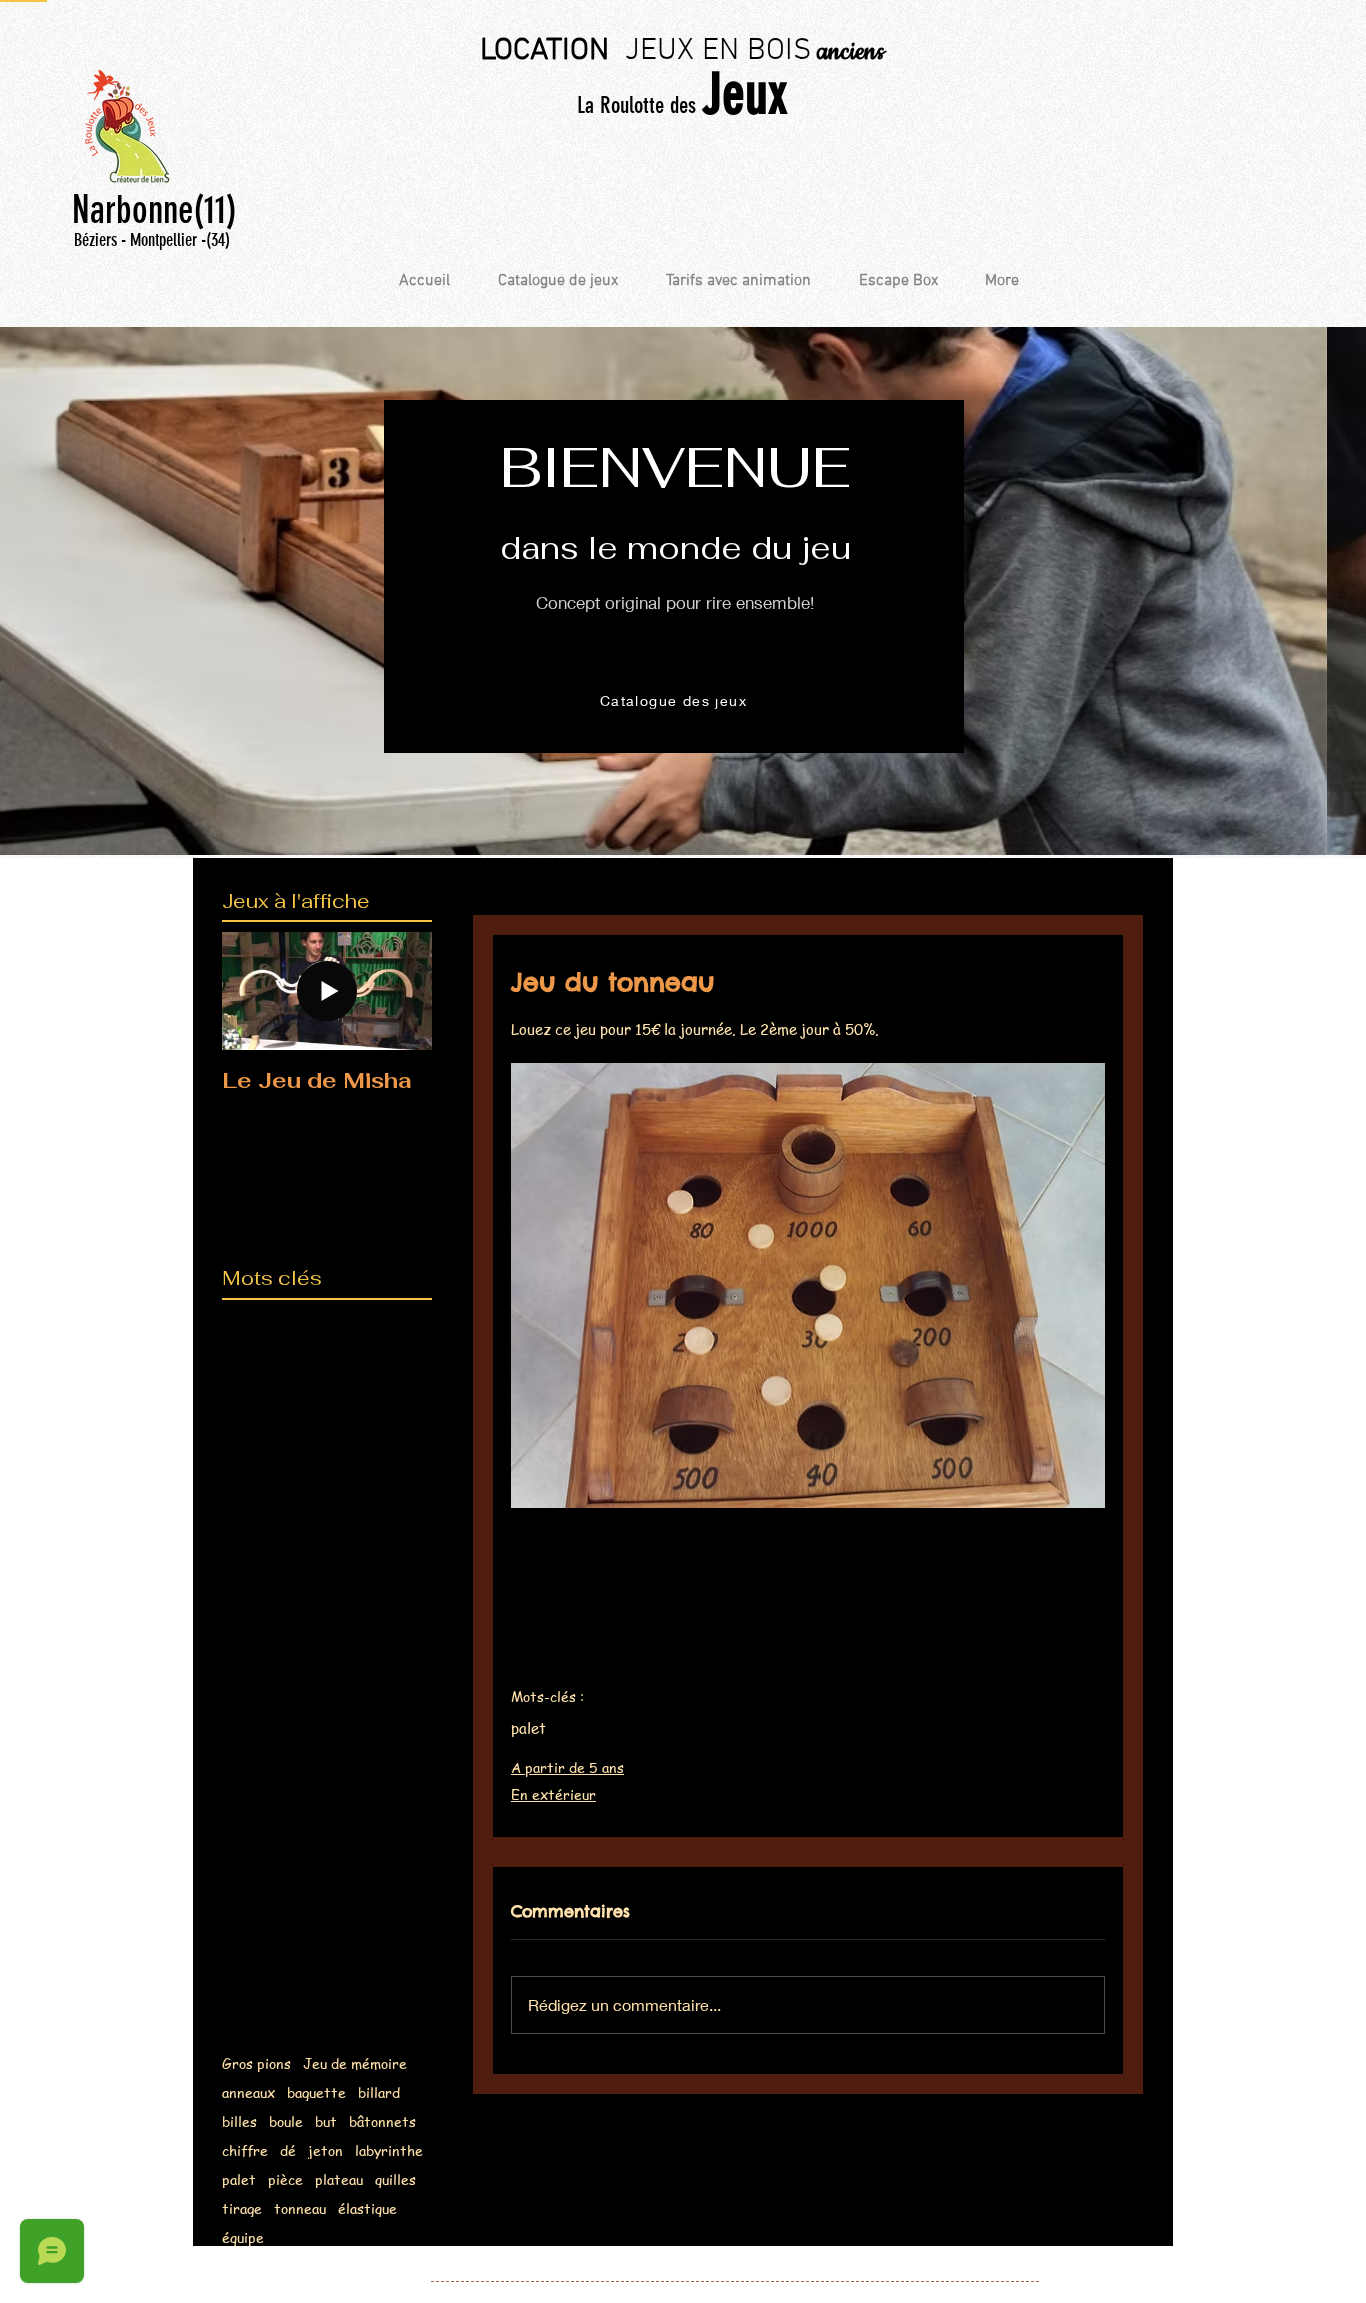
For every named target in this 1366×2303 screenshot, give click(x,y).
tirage (242, 2208)
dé (288, 2150)
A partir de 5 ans (567, 1767)
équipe (243, 2237)
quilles (395, 2179)
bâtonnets (382, 2121)
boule (286, 2121)
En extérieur (553, 1794)
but (326, 2121)
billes (239, 2121)
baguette (316, 2092)
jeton (325, 2150)
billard (379, 2092)
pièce (285, 2179)
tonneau (300, 2208)
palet (239, 2179)
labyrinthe (389, 2150)
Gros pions (256, 2063)
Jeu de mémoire (355, 2063)
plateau (339, 2179)
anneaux (248, 2092)
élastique (367, 2208)
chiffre (245, 2150)
